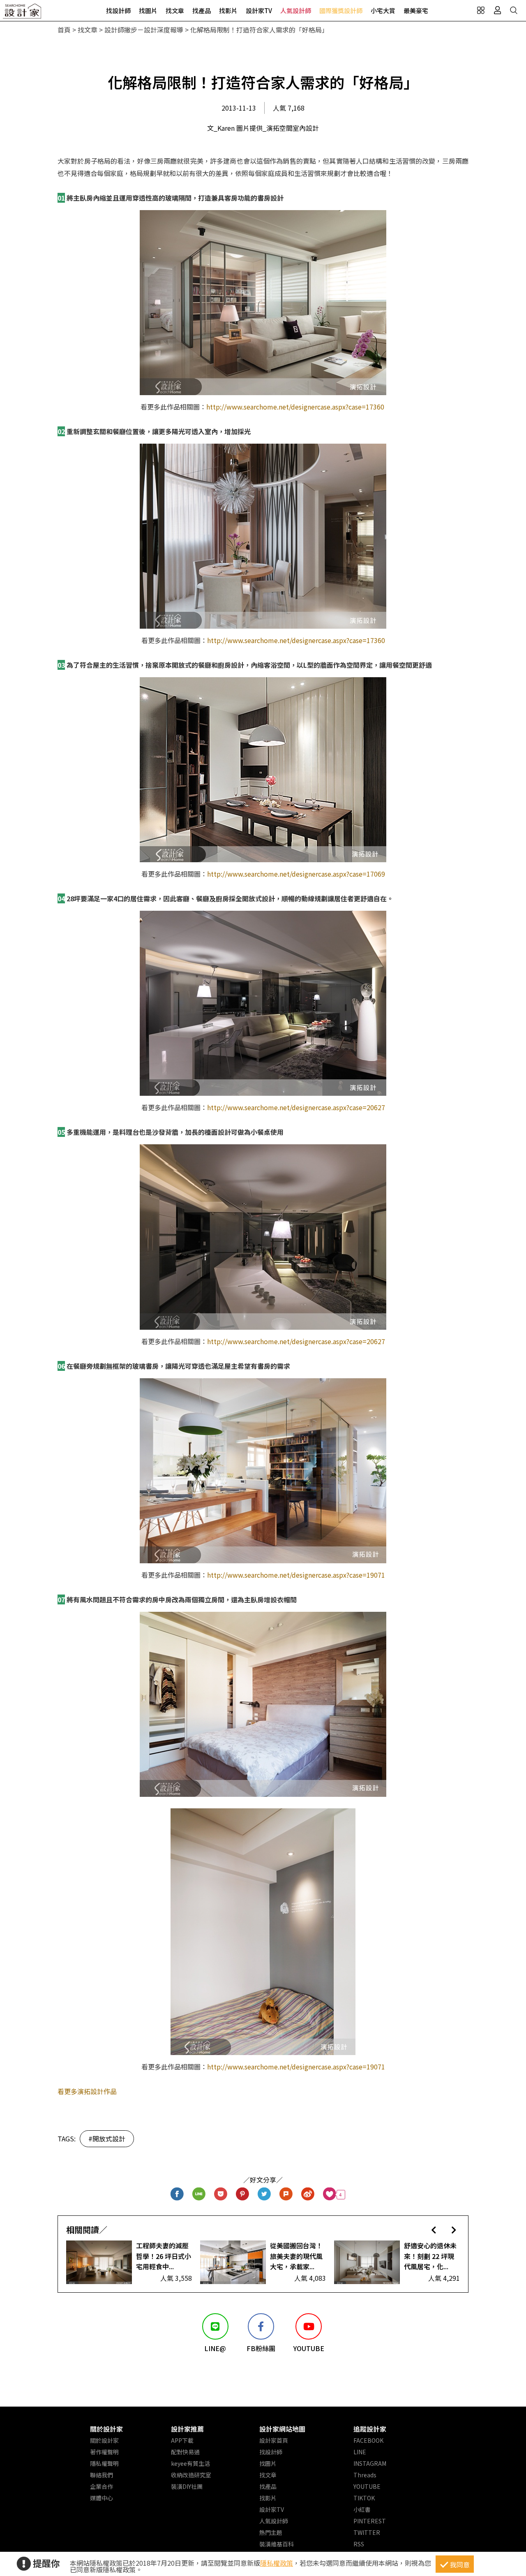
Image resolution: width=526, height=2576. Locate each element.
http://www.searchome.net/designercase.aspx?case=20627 (296, 1107)
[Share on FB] (177, 2195)
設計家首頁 (274, 2440)
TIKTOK (364, 2498)
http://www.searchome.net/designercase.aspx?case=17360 (295, 407)
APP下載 (182, 2440)
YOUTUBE (367, 2486)
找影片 (228, 10)
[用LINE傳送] (199, 2195)
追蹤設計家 (370, 2429)
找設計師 (118, 10)
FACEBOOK (368, 2440)
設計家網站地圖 (282, 2429)
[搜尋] (514, 10)
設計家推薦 (187, 2429)
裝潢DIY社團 (187, 2486)
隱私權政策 (277, 2563)
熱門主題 (271, 2532)
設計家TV (259, 10)
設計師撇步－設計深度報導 (144, 30)
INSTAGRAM (370, 2463)
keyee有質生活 (190, 2463)
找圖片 (148, 10)
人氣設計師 (296, 10)
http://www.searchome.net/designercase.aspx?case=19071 (296, 1575)
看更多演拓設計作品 (87, 2091)
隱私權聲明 (104, 2463)
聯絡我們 (102, 2475)
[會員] (497, 10)
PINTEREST (370, 2521)
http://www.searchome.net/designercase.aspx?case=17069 (296, 874)
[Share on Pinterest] (243, 2195)
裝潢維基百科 (277, 2544)
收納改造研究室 (191, 2475)
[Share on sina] (308, 2195)
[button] (434, 2230)
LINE (360, 2452)
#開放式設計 (107, 2139)
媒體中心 (102, 2498)
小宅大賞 (383, 10)
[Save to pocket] (221, 2195)
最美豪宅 (416, 10)
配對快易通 (185, 2452)
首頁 (64, 30)
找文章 (175, 10)
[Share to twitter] (264, 2195)
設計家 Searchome (23, 13)
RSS (359, 2544)
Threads (365, 2475)
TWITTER (367, 2532)
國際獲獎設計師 (341, 10)
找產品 (202, 10)
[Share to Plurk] (286, 2195)
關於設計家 (106, 2429)
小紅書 (362, 2509)
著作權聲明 (104, 2452)
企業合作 (102, 2486)
